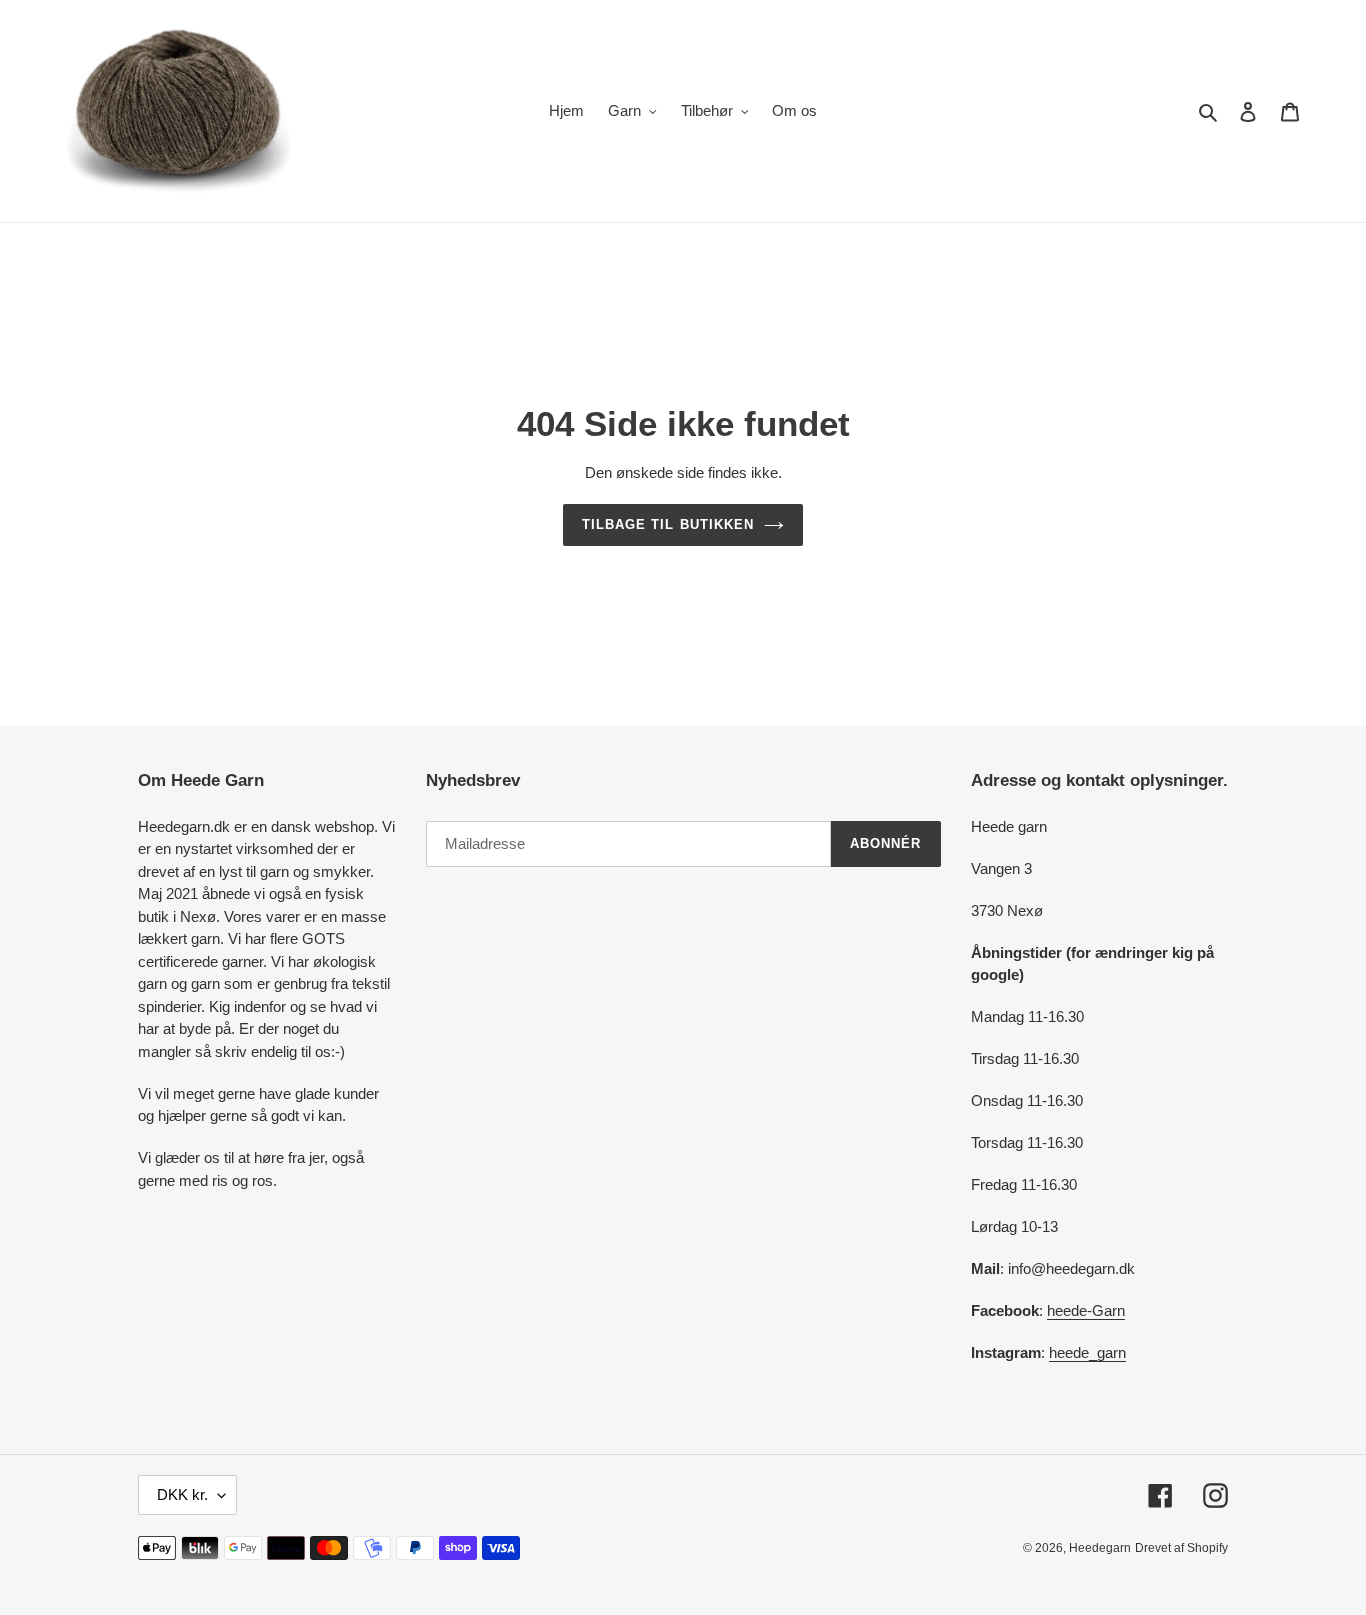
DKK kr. (182, 1494)
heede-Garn (1086, 1310)
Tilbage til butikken (668, 524)
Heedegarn (1100, 1548)
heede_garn (1087, 1352)
